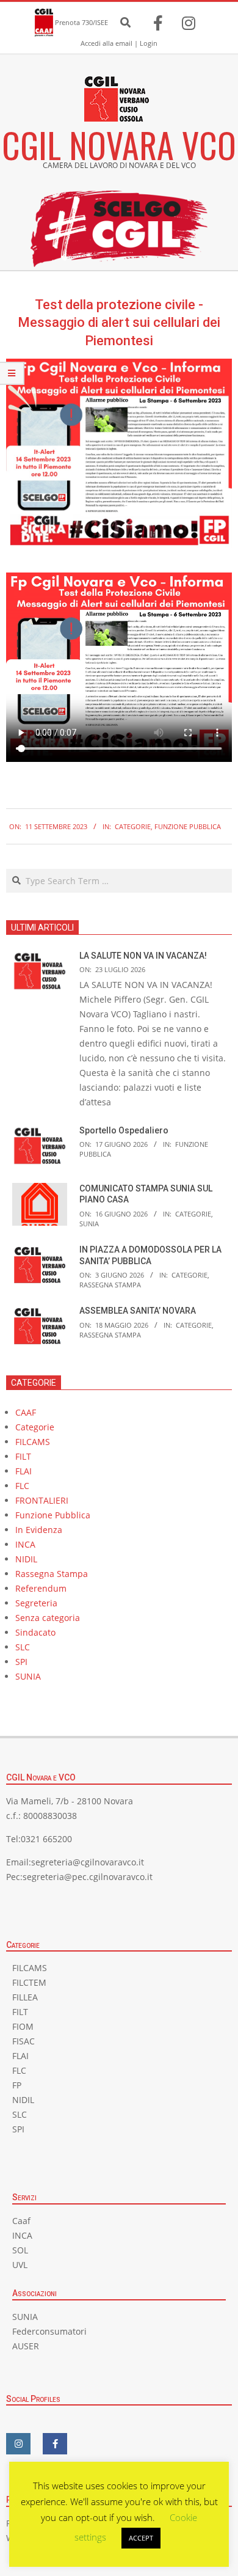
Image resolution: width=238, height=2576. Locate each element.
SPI (21, 1662)
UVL (20, 2265)
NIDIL (26, 1559)
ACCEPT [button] (141, 2538)
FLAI (23, 1471)
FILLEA (25, 1997)
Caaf (21, 2221)
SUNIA (89, 1224)
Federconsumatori (49, 2331)
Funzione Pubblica (188, 826)
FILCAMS (33, 1442)
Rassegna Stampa (110, 1285)
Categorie (133, 826)
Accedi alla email (106, 43)
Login (149, 43)
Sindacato (35, 1632)
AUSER (26, 2346)
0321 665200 (46, 1839)
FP (17, 2085)
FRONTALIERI (42, 1500)
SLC (23, 1647)
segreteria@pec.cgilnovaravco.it (88, 1877)
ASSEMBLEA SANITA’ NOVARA (138, 1311)
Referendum (41, 1588)
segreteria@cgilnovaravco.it (88, 1862)
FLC (22, 1486)
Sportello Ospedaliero (124, 1130)
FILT (23, 1456)
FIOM (23, 2026)
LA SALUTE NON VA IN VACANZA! (143, 956)
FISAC (23, 2041)
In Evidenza (39, 1530)
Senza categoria (48, 1618)
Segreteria (36, 1603)
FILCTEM (29, 1982)
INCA (25, 1544)
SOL (20, 2250)
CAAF (26, 1412)
